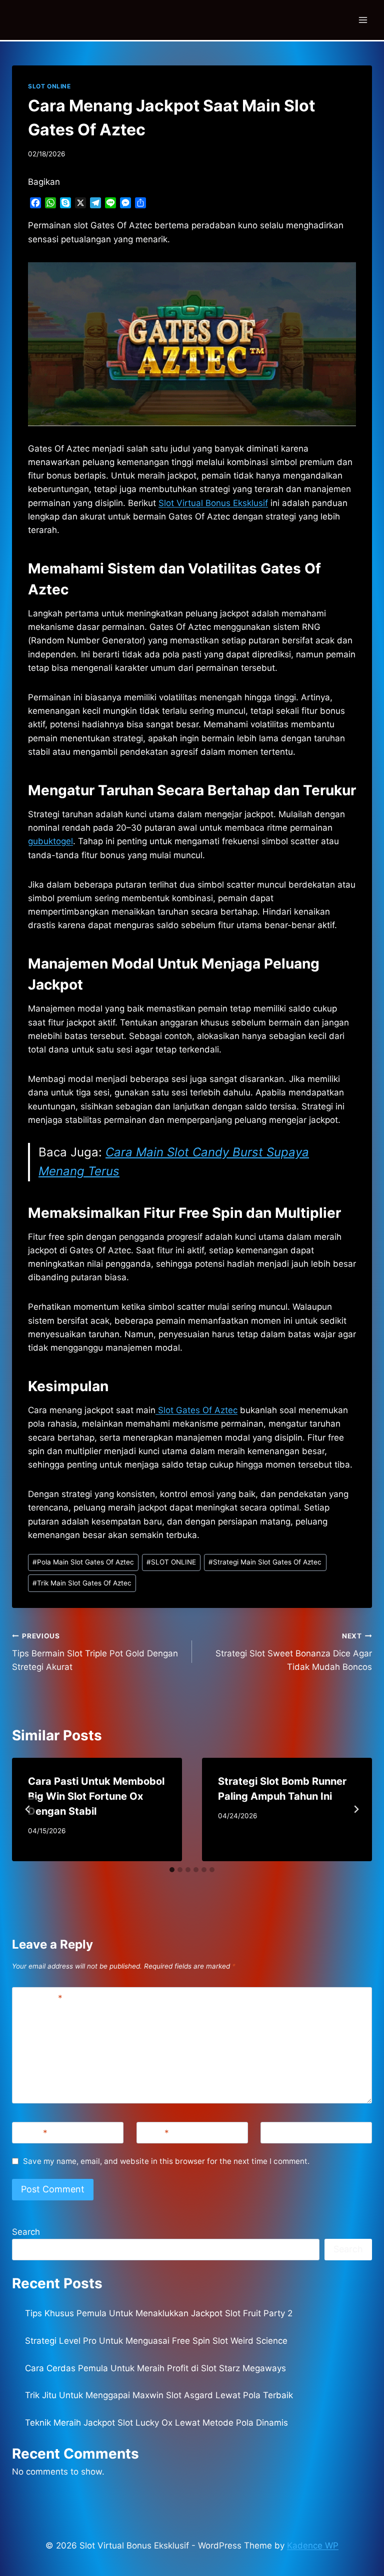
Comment (39, 1998)
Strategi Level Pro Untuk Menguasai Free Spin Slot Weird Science (156, 2341)
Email (155, 2133)
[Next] (356, 1809)
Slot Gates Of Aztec (196, 1410)
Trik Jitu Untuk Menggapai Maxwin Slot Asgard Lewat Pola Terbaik (159, 2395)
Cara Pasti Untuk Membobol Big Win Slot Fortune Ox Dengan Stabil (96, 1796)
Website (281, 2133)
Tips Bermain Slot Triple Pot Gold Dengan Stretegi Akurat (95, 1652)
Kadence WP (313, 2546)
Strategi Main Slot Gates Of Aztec (265, 1562)
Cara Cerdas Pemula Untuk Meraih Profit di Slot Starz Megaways (155, 2368)
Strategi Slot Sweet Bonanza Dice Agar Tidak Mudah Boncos (294, 1652)
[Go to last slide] (28, 1809)
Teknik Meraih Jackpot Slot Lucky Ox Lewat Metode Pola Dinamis (156, 2423)
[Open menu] (363, 20)
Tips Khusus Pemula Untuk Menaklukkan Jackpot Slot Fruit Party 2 (159, 2313)
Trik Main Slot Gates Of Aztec (82, 1583)
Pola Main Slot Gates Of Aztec (83, 1562)
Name (32, 2133)
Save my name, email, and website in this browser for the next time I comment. (166, 2161)
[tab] (172, 1870)
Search (26, 2232)
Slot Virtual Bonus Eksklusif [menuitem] (213, 503)
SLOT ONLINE (49, 86)
